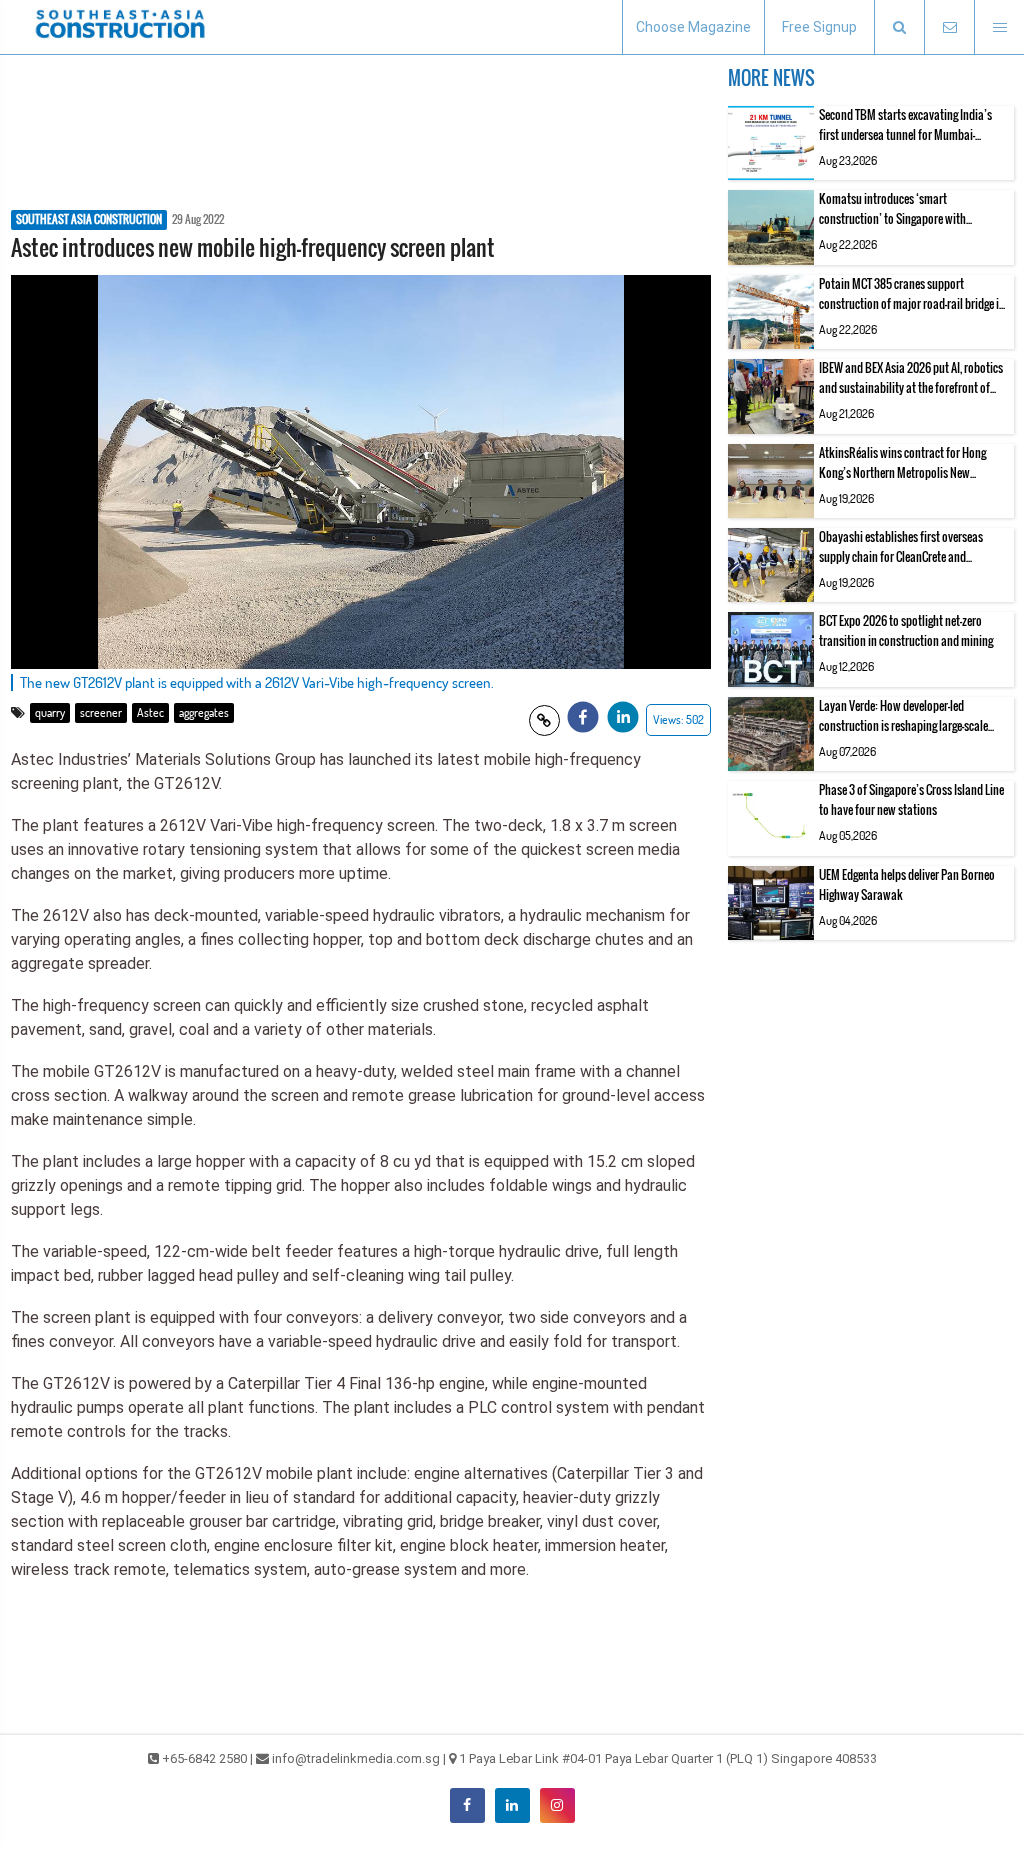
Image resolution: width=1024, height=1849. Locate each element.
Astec (150, 712)
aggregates (204, 712)
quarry (50, 712)
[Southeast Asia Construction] (120, 27)
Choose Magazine (693, 27)
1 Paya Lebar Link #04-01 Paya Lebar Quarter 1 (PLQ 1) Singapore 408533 (668, 1758)
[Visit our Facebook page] (467, 1805)
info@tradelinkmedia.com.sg (356, 1758)
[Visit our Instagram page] (557, 1805)
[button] (899, 27)
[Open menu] (999, 27)
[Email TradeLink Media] (949, 27)
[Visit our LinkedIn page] (512, 1805)
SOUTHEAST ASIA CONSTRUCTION (89, 220)
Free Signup (819, 27)
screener (101, 712)
